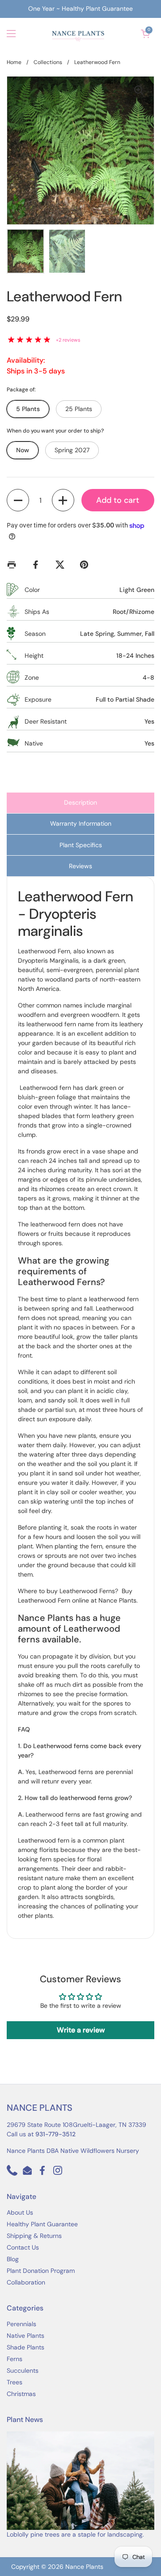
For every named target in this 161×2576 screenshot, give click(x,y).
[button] (145, 34)
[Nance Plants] (78, 34)
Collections (48, 62)
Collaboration (26, 2282)
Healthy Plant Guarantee (42, 2224)
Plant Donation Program (41, 2271)
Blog (13, 2259)
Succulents (23, 2370)
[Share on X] (62, 565)
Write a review (81, 2030)
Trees (15, 2382)
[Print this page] (13, 565)
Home (14, 62)
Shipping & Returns (34, 2236)
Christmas (21, 2394)
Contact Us (23, 2247)
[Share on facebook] (38, 565)
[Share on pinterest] (86, 565)
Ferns (15, 2359)
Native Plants (25, 2336)
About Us (20, 2212)
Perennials (21, 2324)
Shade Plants (25, 2347)
